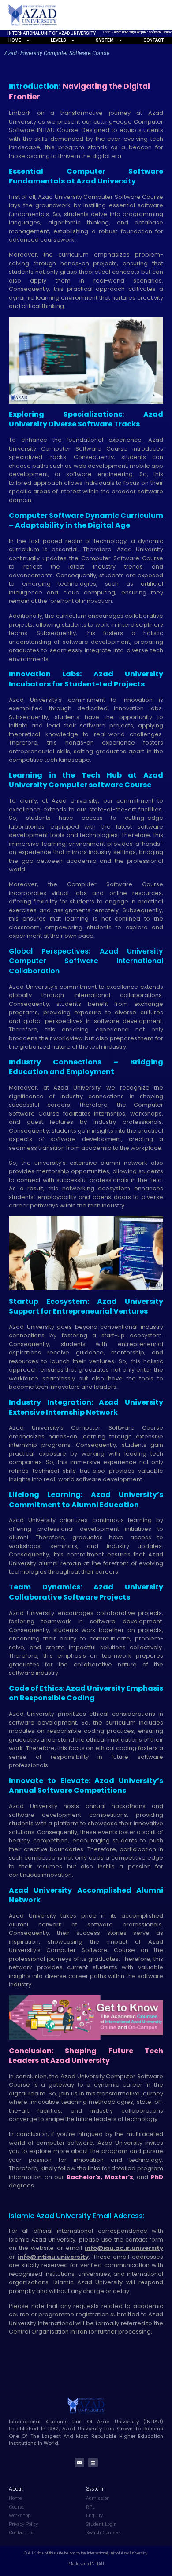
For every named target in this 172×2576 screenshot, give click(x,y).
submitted (125, 2314)
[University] (93, 2462)
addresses (148, 2257)
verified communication (115, 2265)
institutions (60, 2274)
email (74, 2248)
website (42, 2248)
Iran (82, 2332)
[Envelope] (79, 2462)
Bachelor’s (82, 2177)
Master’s (118, 2177)
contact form (144, 2240)
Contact (153, 40)
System (105, 40)
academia (96, 1148)
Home (107, 32)
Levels (58, 40)
